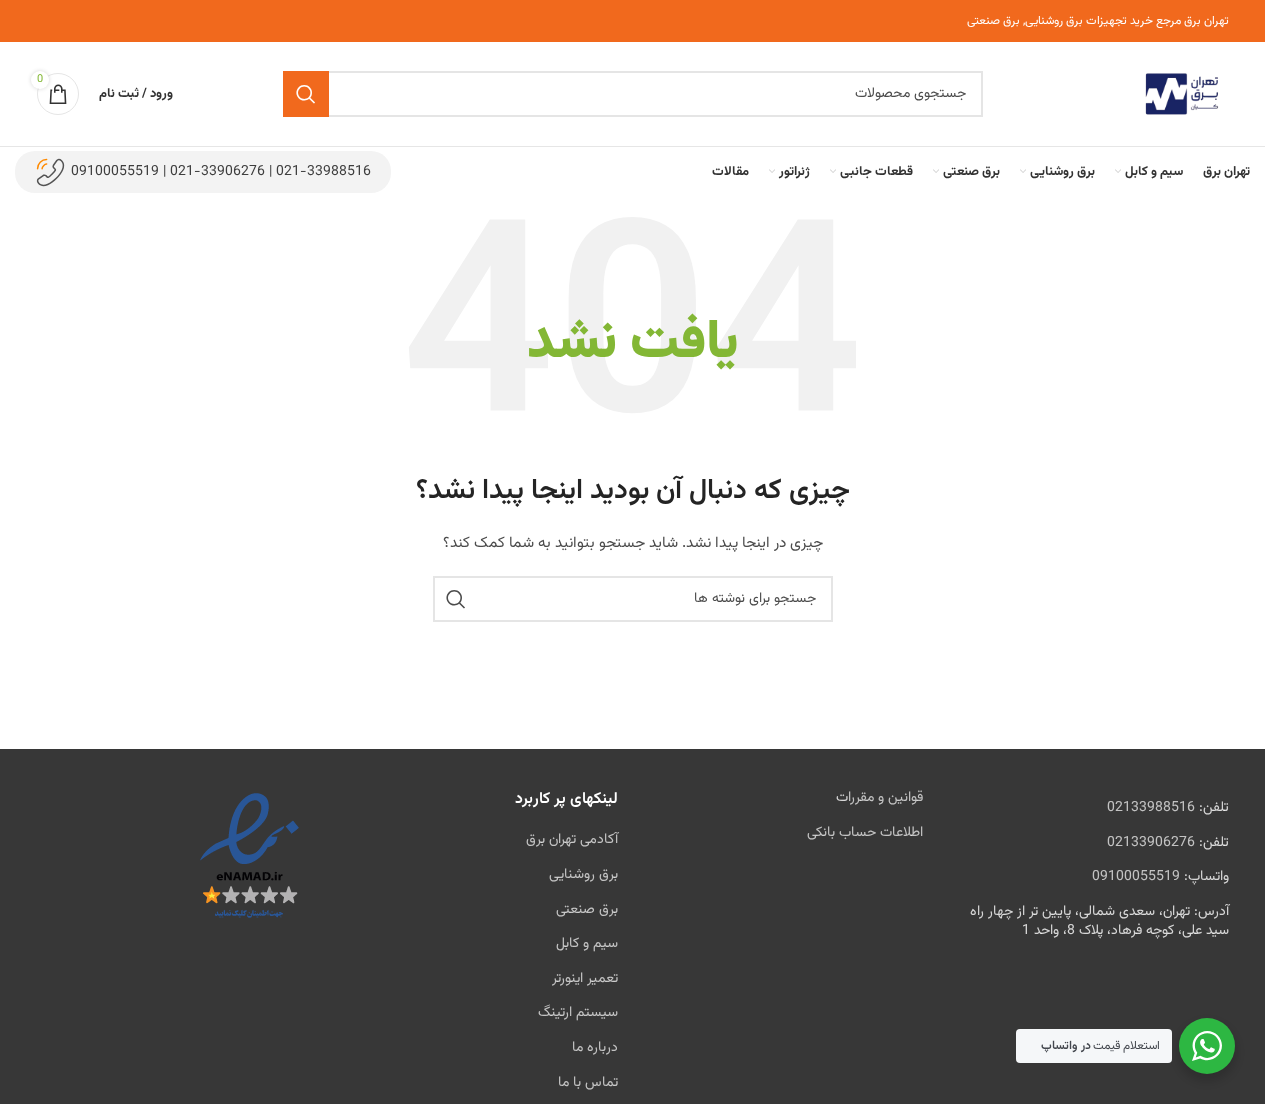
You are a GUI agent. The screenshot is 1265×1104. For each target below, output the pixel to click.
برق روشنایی (583, 875)
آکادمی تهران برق (572, 840)
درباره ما (595, 1048)
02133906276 (1151, 843)
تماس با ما (588, 1083)
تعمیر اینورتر (585, 979)
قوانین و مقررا (885, 798)
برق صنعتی (587, 910)
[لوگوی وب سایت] (1182, 95)
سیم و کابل (587, 944)
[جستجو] (306, 94)
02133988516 (1151, 808)
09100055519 (1136, 877)
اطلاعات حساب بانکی (865, 833)
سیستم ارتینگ (578, 1013)
